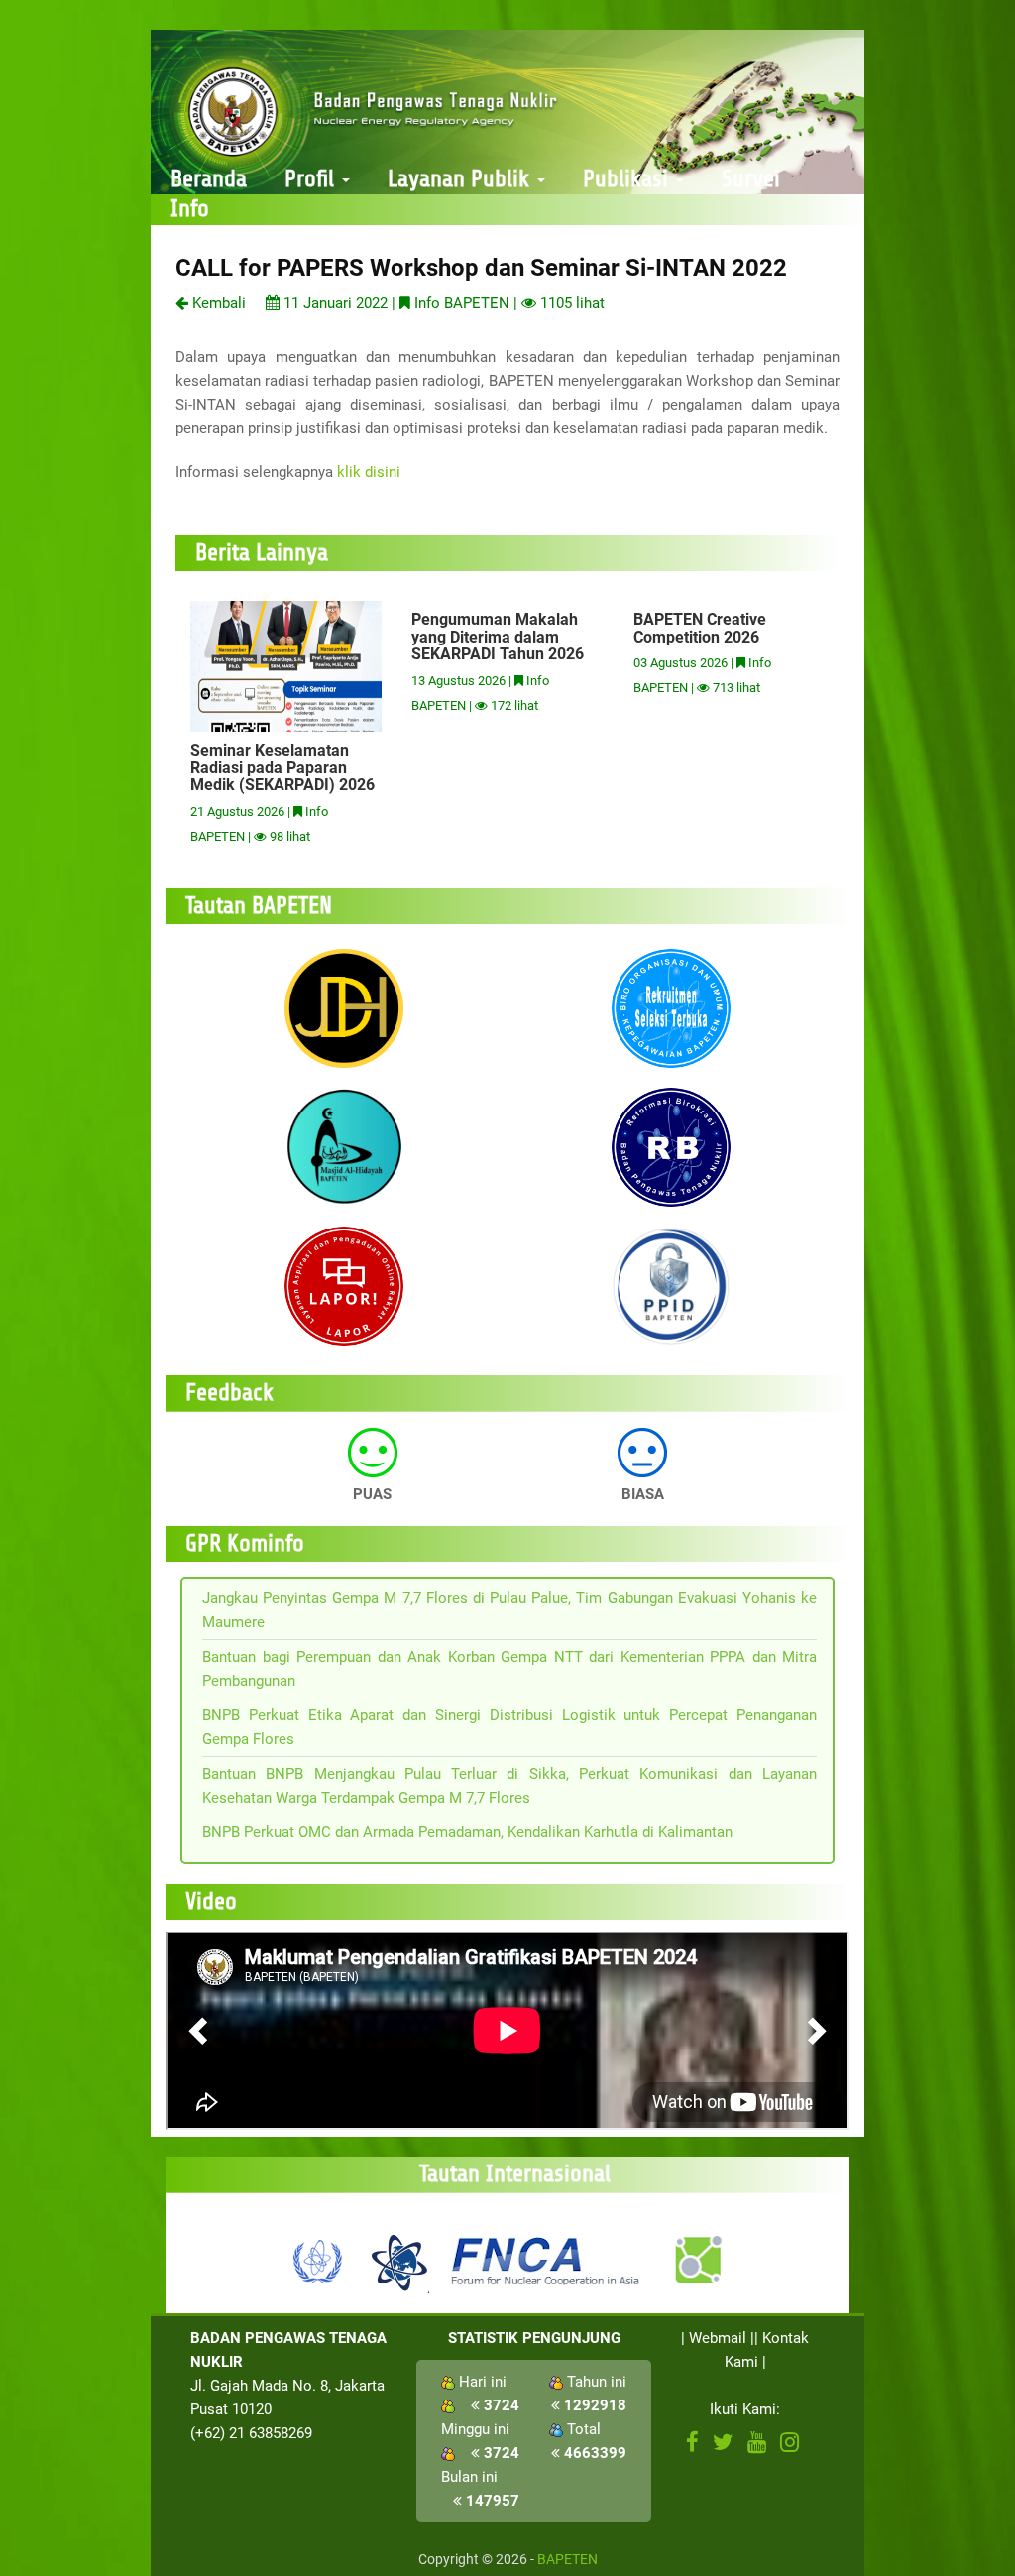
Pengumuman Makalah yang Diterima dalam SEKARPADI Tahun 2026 (498, 637)
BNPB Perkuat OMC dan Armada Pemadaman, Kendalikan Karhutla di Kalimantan (467, 1832)
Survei (751, 179)
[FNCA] (548, 2260)
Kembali (217, 303)
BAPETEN (567, 2559)
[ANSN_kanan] (697, 2260)
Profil (312, 179)
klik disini (369, 472)
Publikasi (628, 179)
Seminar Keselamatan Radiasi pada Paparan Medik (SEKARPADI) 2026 (282, 767)
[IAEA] (318, 2260)
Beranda (209, 179)
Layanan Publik (461, 179)
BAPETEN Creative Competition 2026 (700, 628)
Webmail (718, 2338)
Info (190, 209)
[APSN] (398, 2260)
